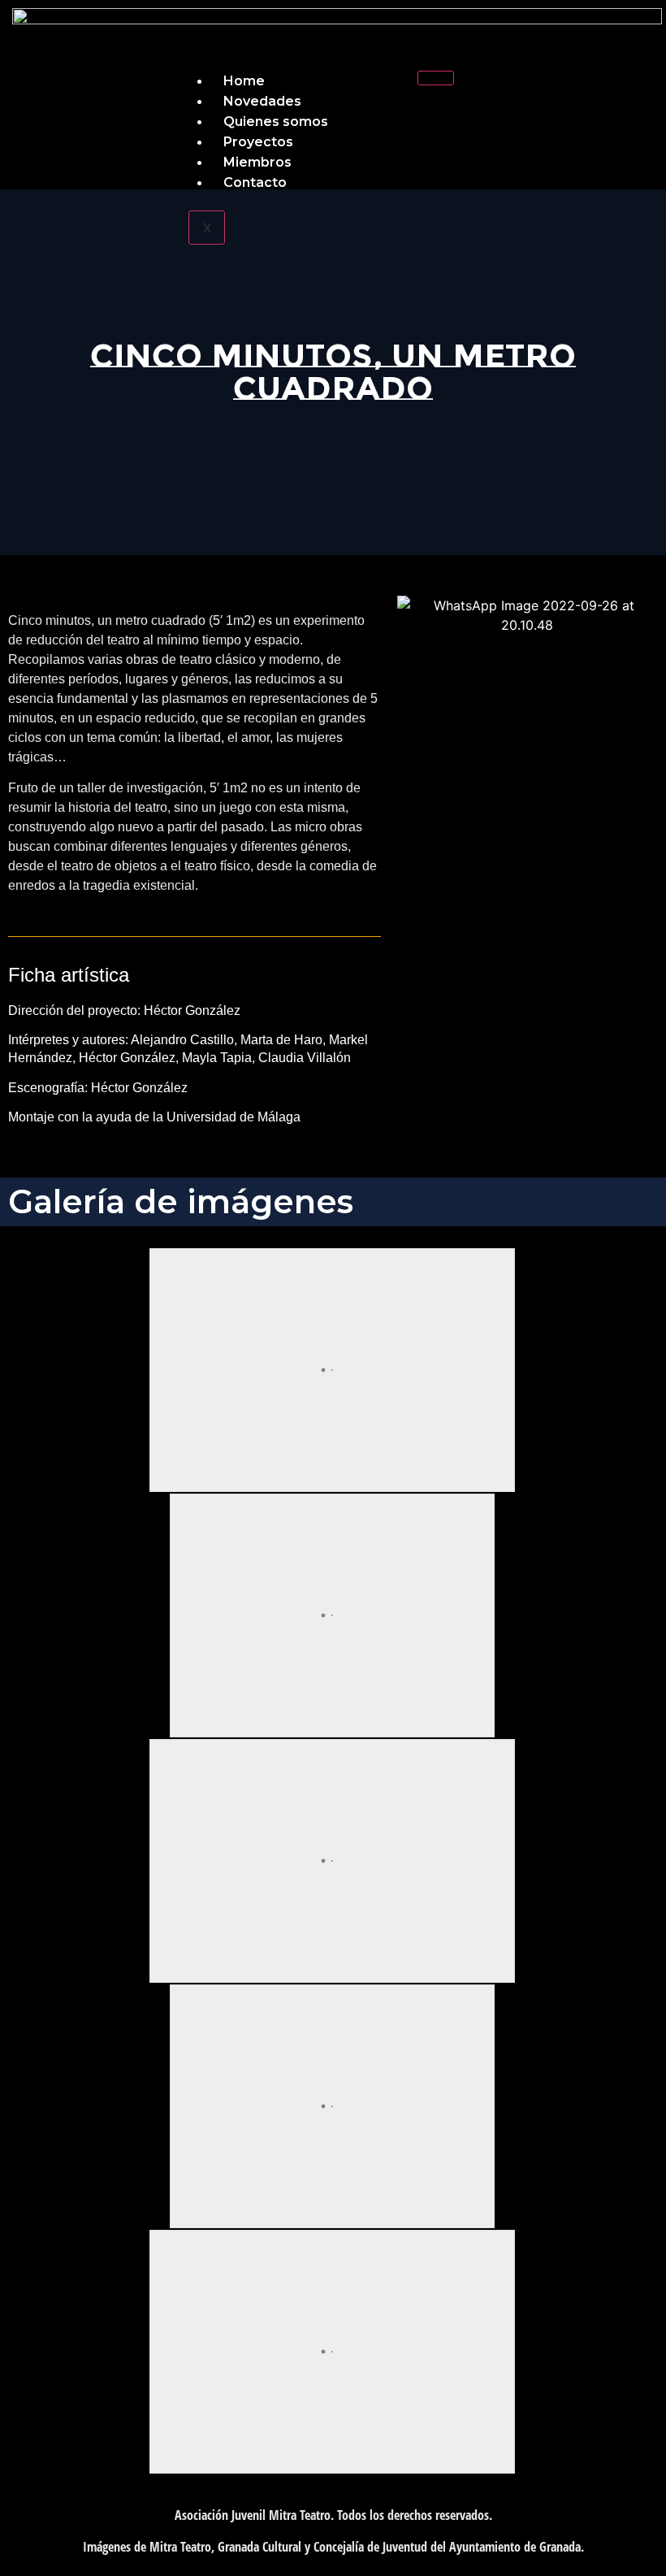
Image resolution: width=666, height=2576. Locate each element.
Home (244, 81)
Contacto (255, 182)
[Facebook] (514, 93)
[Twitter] (563, 93)
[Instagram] (612, 93)
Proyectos (258, 142)
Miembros (257, 162)
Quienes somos (276, 121)
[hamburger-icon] (436, 78)
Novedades (262, 101)
